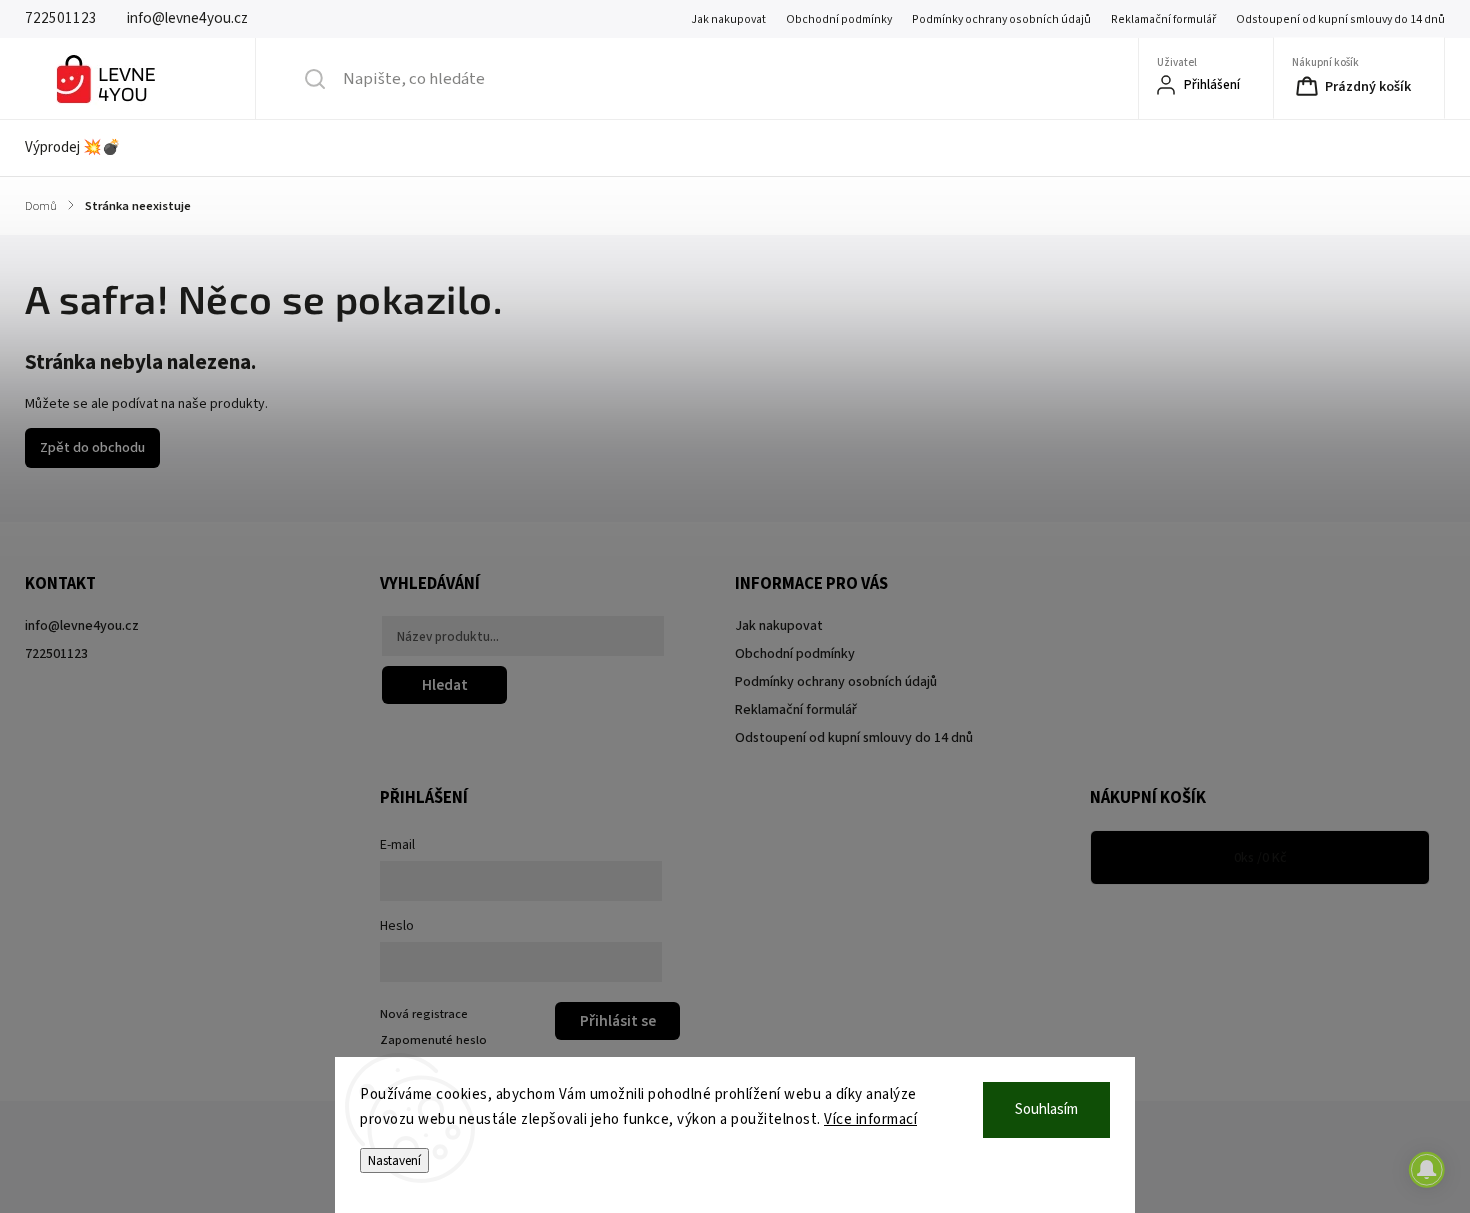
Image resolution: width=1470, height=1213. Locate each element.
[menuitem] (85, 148)
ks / (1260, 858)
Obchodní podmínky (839, 19)
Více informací (870, 1119)
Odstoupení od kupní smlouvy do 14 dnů (1340, 19)
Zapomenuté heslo (433, 1040)
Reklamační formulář (1163, 19)
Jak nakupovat (728, 19)
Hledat (445, 685)
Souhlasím (1046, 1109)
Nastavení (394, 1160)
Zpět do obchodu (92, 448)
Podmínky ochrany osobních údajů (1001, 19)
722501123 (56, 654)
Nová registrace (424, 1014)
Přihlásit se (618, 1021)
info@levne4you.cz (82, 626)
